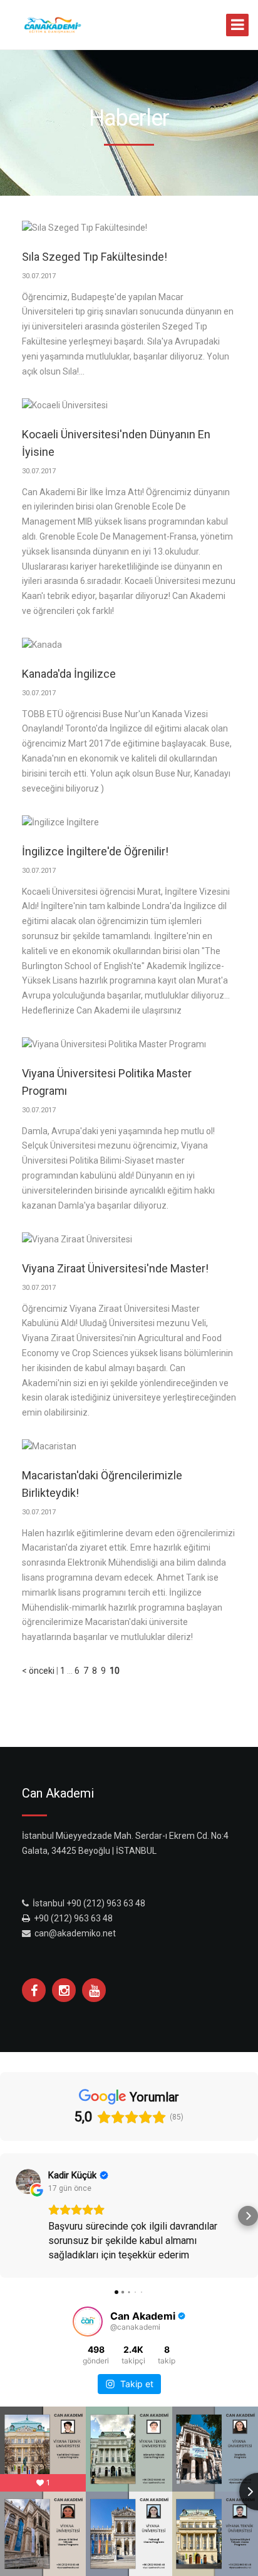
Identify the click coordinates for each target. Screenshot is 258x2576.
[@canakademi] (88, 2322)
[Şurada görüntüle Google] (28, 2181)
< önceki (38, 1671)
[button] (10, 2216)
